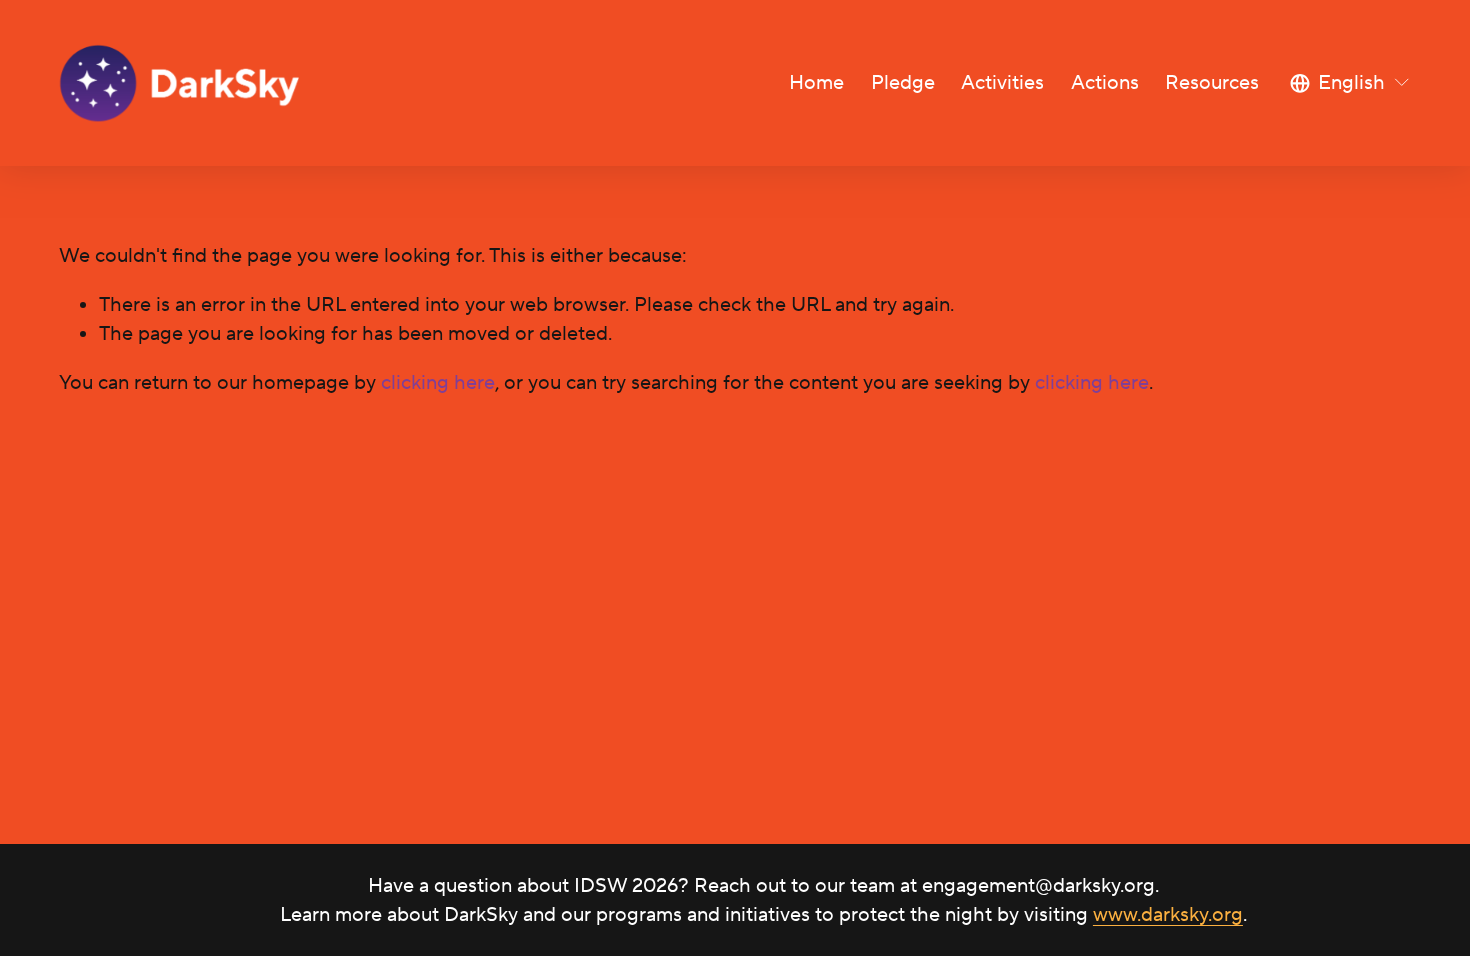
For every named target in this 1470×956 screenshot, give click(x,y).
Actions (1105, 82)
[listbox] (1350, 83)
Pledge (903, 82)
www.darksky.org (1168, 914)
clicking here (438, 382)
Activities (1002, 82)
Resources (1212, 82)
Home (816, 82)
